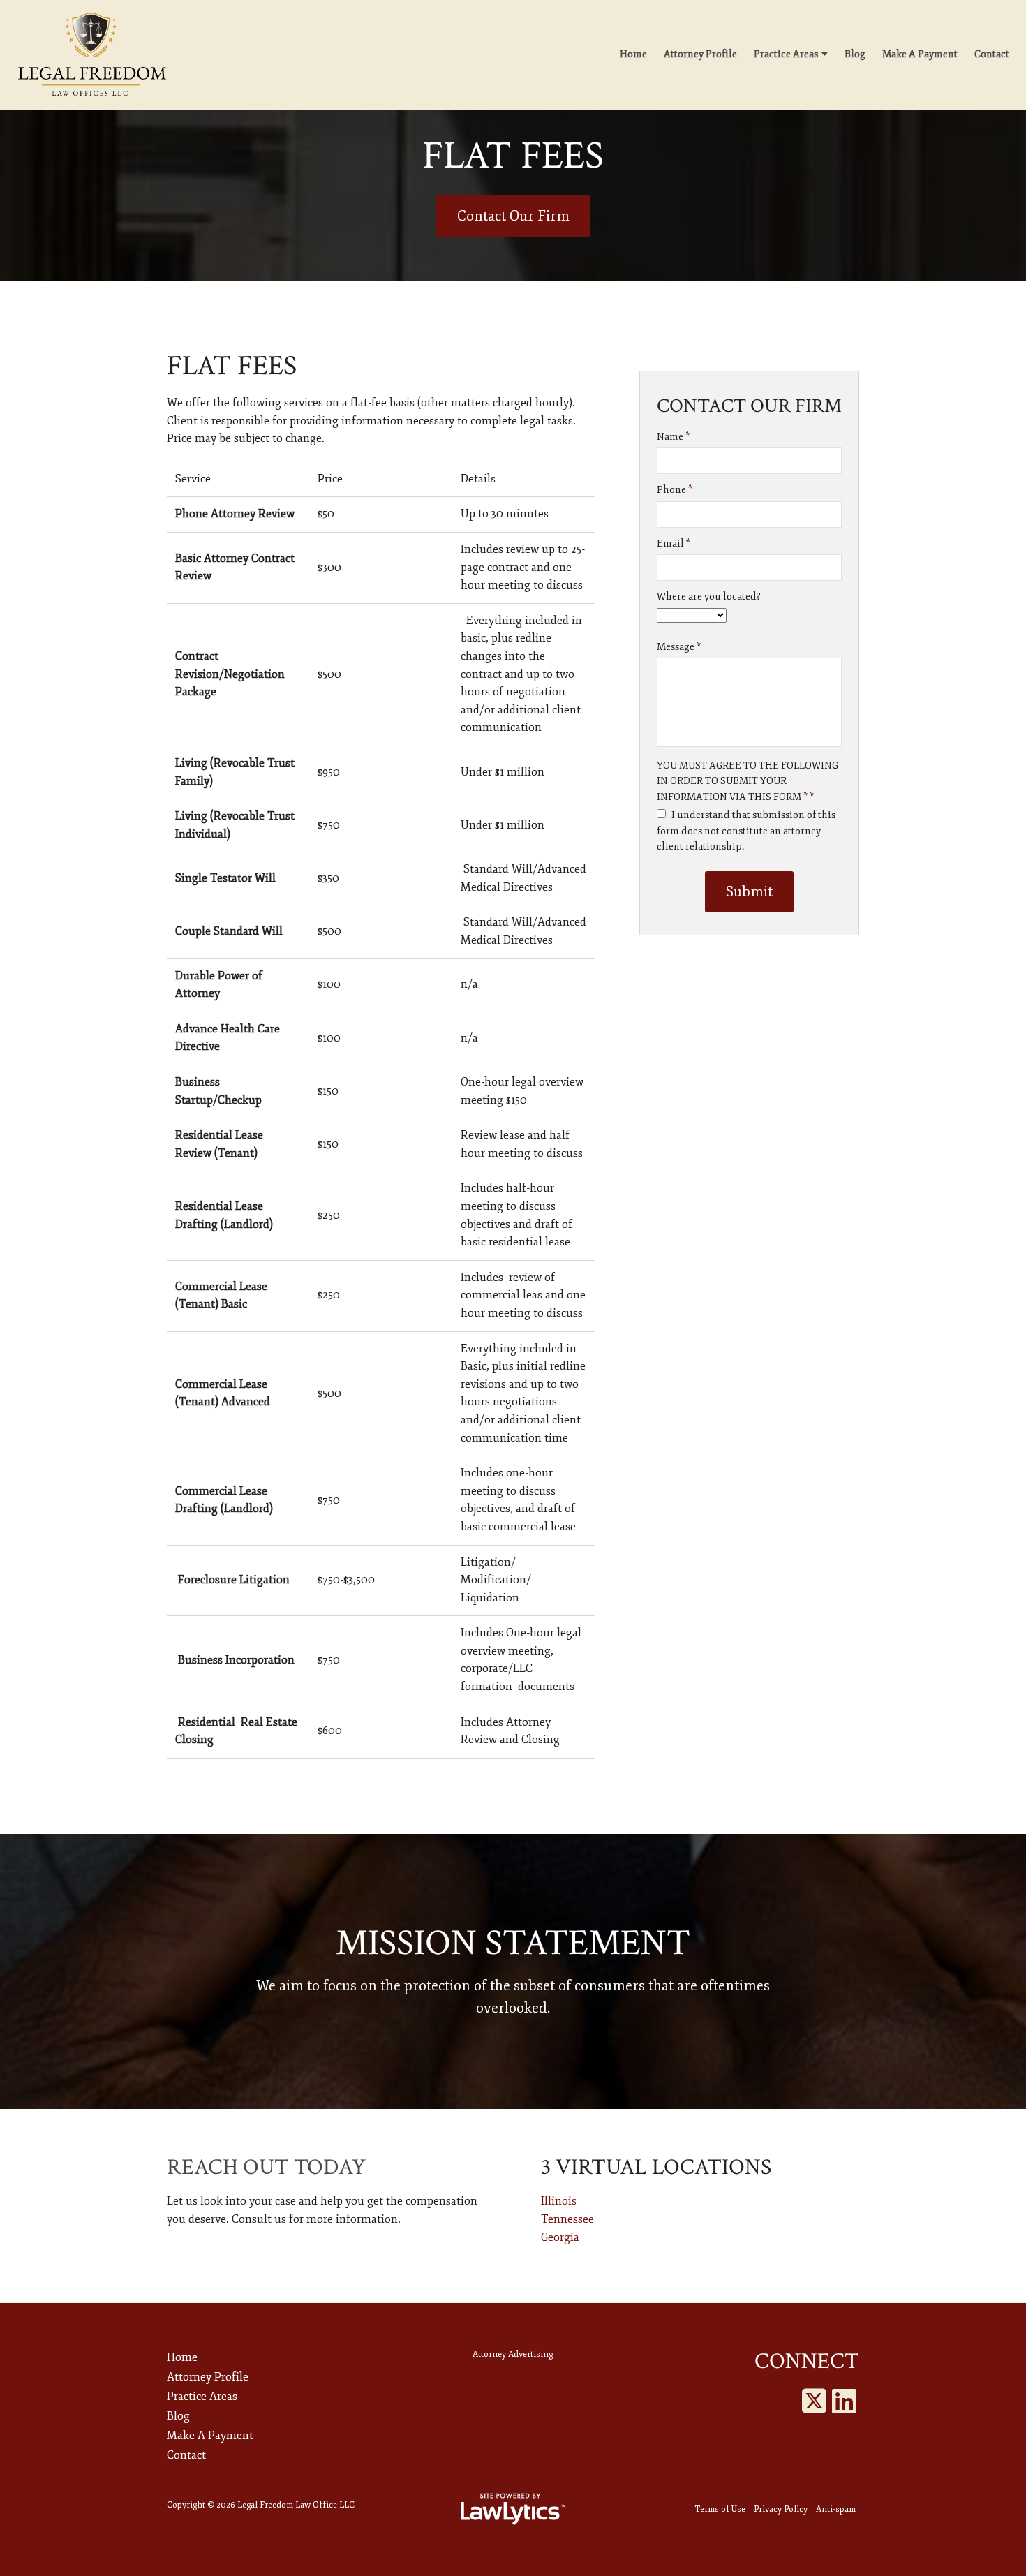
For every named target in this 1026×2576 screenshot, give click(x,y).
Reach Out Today (266, 2167)
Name (673, 437)
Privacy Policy (781, 2509)
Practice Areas (786, 54)
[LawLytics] (513, 2509)
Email (674, 543)
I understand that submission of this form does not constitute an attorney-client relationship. (746, 831)
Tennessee (567, 2219)
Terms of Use (720, 2509)
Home (633, 54)
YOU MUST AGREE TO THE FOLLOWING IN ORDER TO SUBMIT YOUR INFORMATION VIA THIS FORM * (748, 781)
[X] (814, 2402)
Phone (675, 490)
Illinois (559, 2201)
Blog (855, 54)
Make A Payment (920, 54)
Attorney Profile (700, 54)
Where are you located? (709, 597)
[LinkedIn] (844, 2402)
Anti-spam (836, 2509)
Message (679, 647)
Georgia (560, 2237)
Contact (992, 54)
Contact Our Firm (513, 216)
